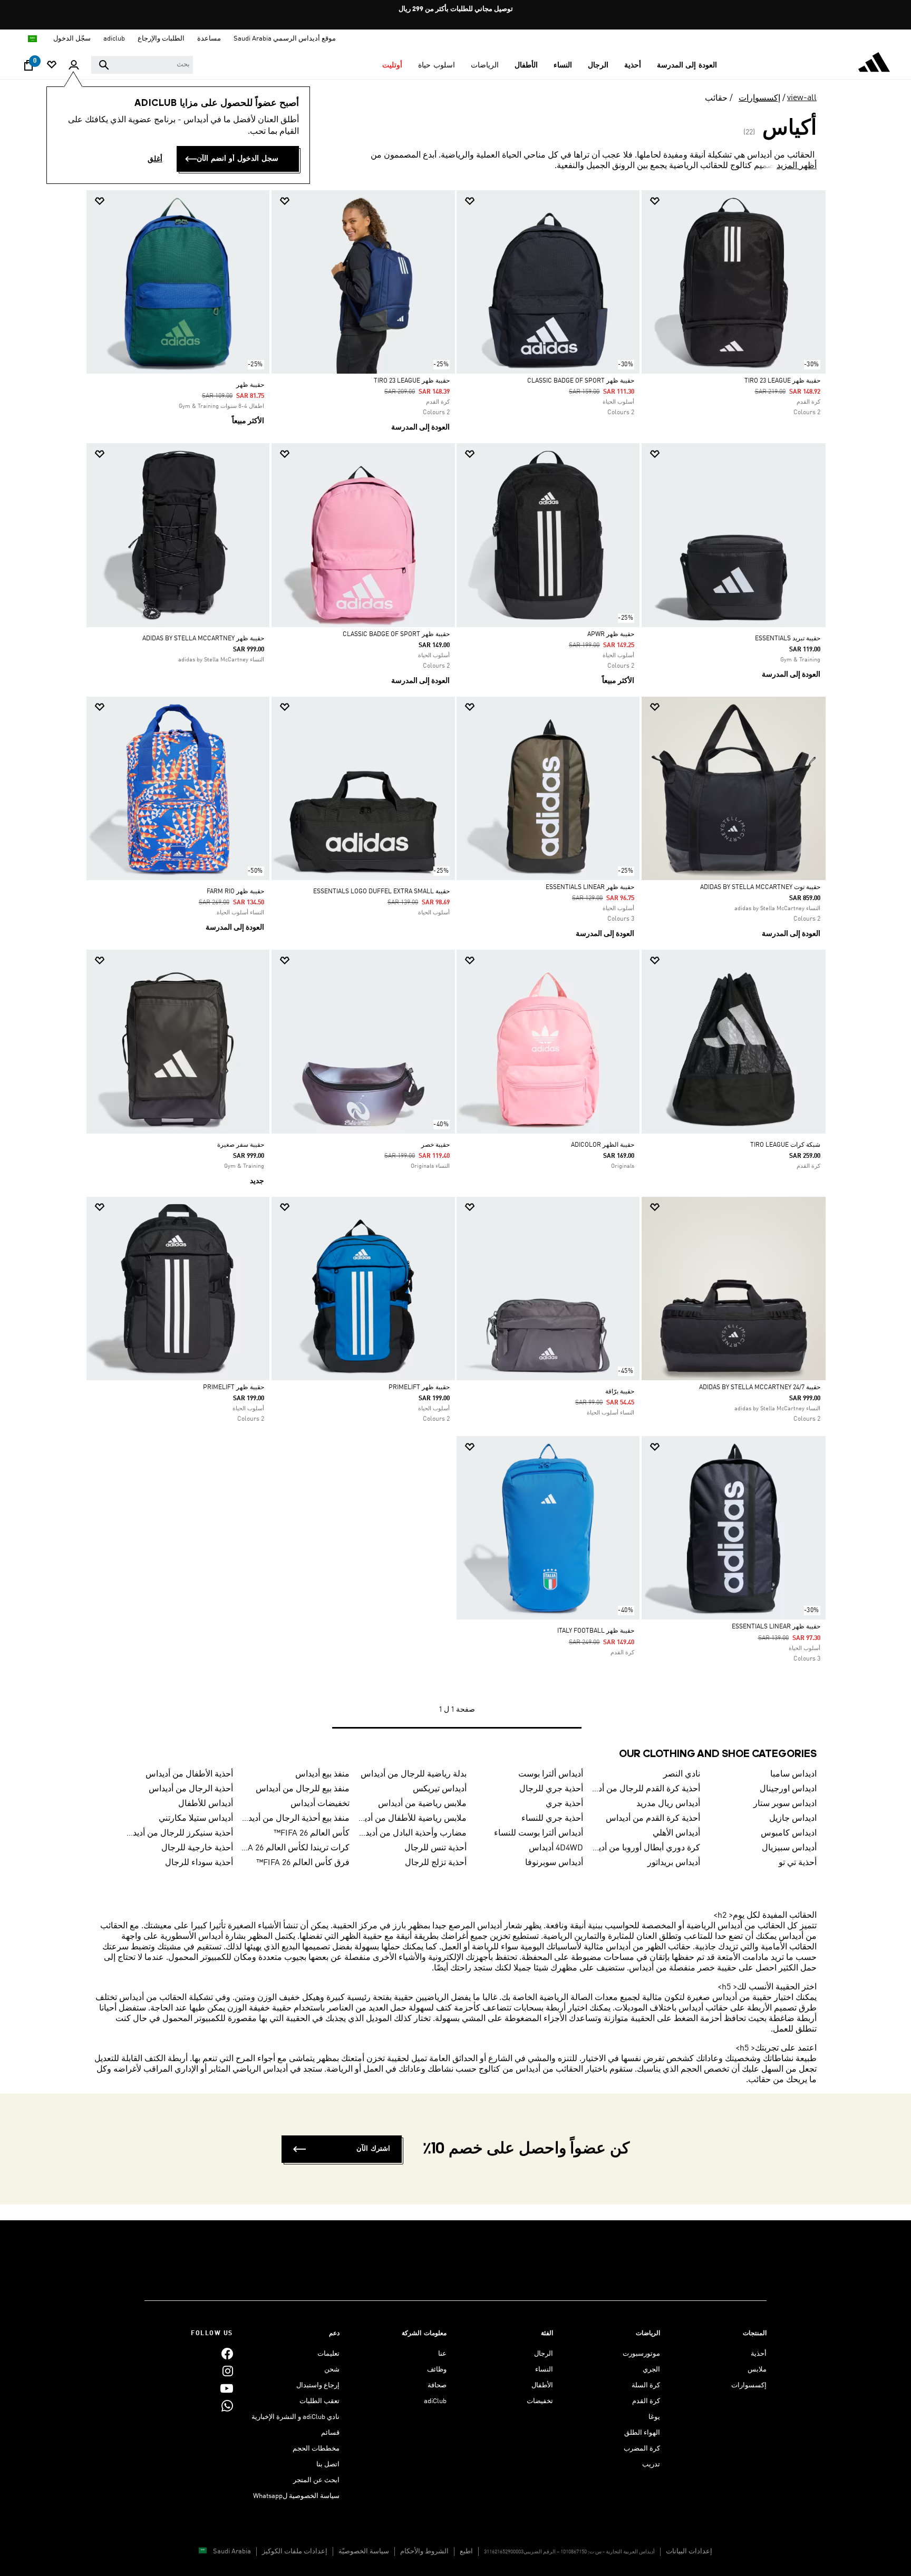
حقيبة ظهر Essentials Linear (590, 887)
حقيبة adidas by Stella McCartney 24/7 (760, 1388)
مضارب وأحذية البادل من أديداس (412, 1833)
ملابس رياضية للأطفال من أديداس (412, 1819)
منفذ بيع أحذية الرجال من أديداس (296, 1819)
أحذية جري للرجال (551, 1789)
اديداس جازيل (793, 1819)
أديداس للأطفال (206, 1804)
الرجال (544, 2354)
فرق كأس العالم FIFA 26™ (303, 1863)
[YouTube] (227, 2389)
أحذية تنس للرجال (435, 1848)
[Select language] (32, 39)
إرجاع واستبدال (318, 2385)
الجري (651, 2370)
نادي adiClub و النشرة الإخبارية (295, 2417)
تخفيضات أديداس (320, 1804)
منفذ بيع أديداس (322, 1774)
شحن (332, 2370)
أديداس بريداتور (674, 1863)
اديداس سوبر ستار (785, 1804)
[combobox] (142, 65)
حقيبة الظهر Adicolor (603, 1145)
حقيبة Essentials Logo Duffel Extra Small (381, 892)
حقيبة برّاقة (620, 1392)
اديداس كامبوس (789, 1833)
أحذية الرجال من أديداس (191, 1789)
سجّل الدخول (72, 39)
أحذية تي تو (798, 1863)
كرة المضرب (642, 2449)
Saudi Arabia (232, 2551)
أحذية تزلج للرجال (436, 1863)
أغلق (155, 159)
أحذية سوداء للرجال (199, 1863)
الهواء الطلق (642, 2433)
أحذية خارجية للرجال (197, 1848)
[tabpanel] (455, 970)
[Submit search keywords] (104, 65)
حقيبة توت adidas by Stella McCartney (760, 887)
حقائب (716, 99)
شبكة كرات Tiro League (785, 1145)
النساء (544, 2370)
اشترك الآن (373, 2149)
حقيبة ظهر (250, 385)
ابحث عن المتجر (316, 2480)
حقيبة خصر (435, 1145)
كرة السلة (646, 2385)
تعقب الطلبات (319, 2401)
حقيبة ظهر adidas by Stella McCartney (203, 639)
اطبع (466, 2551)
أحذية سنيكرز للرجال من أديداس (179, 1833)
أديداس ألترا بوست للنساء (539, 1833)
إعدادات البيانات (689, 2551)
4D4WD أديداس (556, 1848)
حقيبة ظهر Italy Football (596, 1631)
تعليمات (328, 2354)
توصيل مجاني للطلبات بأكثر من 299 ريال (456, 9)
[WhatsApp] (227, 2406)
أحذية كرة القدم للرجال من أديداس (646, 1789)
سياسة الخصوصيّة (364, 2551)
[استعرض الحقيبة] (28, 68)
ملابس (757, 2370)
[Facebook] (227, 2354)
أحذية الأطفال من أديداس (189, 1774)
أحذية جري (564, 1804)
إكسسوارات (759, 99)
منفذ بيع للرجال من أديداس (303, 1789)
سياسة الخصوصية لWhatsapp (296, 2496)
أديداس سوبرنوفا (554, 1863)
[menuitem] (687, 65)
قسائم (330, 2433)
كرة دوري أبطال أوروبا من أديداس (646, 1848)
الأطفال (542, 2385)
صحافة (437, 2385)
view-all (802, 98)
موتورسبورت (641, 2354)
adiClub (435, 2401)
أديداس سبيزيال (789, 1848)
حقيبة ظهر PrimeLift (419, 1388)
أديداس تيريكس (440, 1789)
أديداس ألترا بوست (551, 1774)
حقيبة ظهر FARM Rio (235, 892)
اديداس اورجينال (788, 1789)
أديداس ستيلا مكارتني (196, 1819)
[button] (687, 65)
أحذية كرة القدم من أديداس (653, 1819)
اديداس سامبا (793, 1774)
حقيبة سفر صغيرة (241, 1145)
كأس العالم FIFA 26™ (312, 1833)
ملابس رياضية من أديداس (422, 1804)
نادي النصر (682, 1774)
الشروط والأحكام (424, 2551)
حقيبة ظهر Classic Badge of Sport (581, 381)
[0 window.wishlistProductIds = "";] (52, 66)
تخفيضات (540, 2401)
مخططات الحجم (316, 2449)
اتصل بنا (328, 2465)
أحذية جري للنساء (552, 1819)
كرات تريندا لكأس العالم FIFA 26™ (296, 1848)
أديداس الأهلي (676, 1833)
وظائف (437, 2370)
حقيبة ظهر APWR (611, 635)
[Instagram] (228, 2371)
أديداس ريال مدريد (668, 1804)
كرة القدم (646, 2401)
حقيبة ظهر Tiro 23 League (782, 381)
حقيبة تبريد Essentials (788, 639)
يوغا (654, 2417)
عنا (442, 2354)
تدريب (651, 2465)
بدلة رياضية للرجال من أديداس (414, 1774)
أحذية (759, 2354)
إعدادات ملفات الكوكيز (295, 2551)
